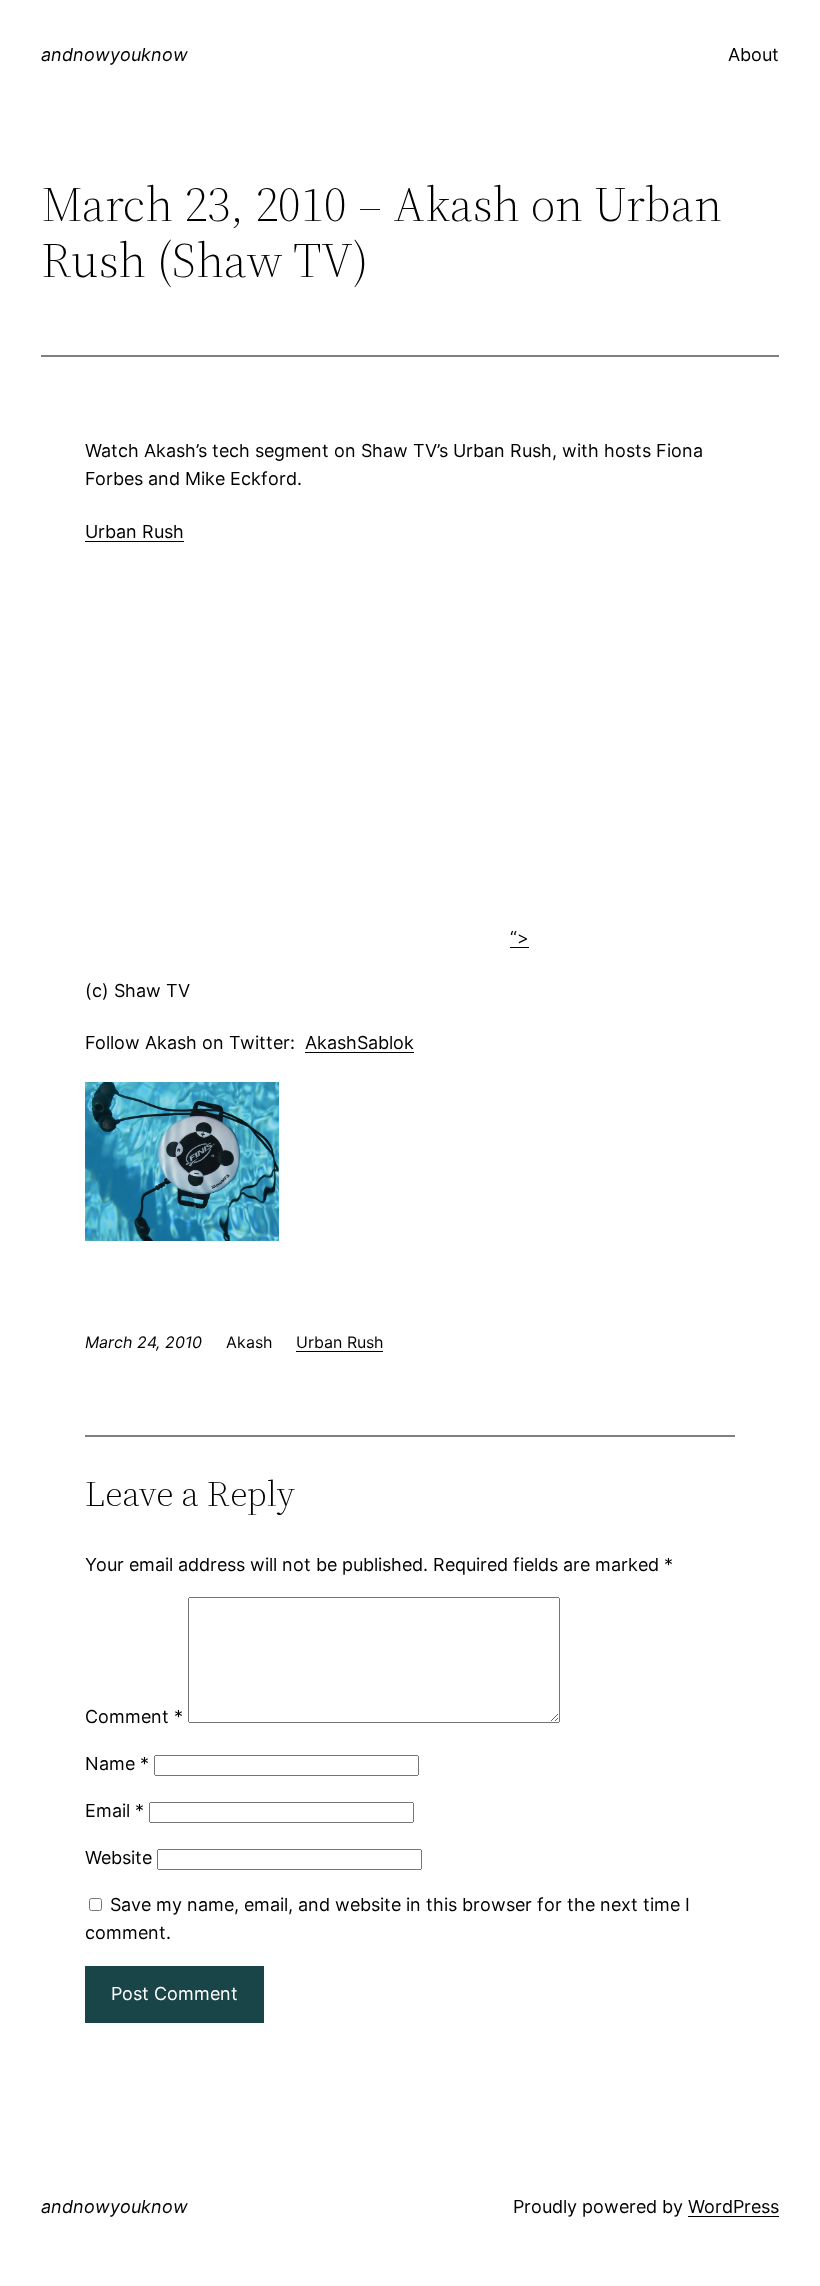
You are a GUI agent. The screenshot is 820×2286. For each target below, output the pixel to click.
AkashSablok (359, 1042)
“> (519, 937)
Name (117, 1763)
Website (118, 1857)
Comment (134, 1716)
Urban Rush (134, 531)
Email (114, 1810)
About (753, 54)
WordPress (733, 2206)
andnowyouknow (114, 54)
